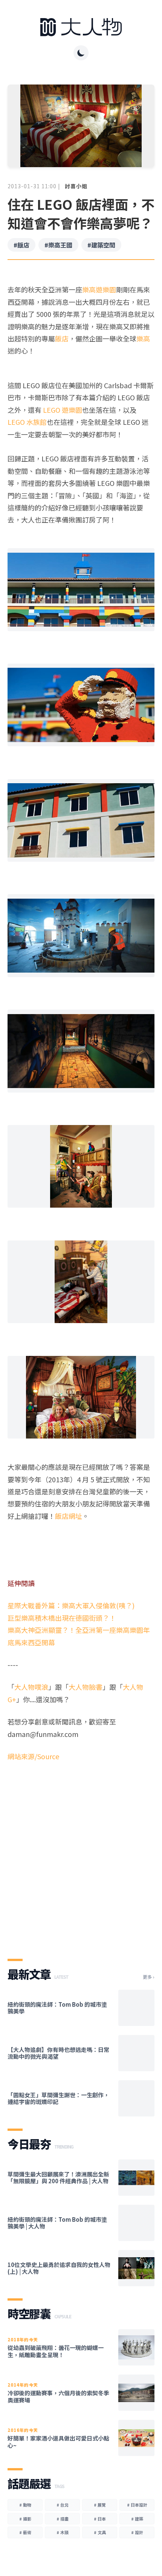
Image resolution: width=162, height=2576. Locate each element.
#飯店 (21, 245)
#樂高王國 (58, 245)
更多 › (149, 1977)
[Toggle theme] (81, 53)
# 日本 (100, 2519)
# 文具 (100, 2532)
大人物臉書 (86, 1687)
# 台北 (63, 2505)
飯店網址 (69, 1516)
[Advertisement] (81, 1854)
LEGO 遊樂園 (63, 410)
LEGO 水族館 (27, 422)
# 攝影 (25, 2519)
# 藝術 (25, 2532)
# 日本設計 (137, 2505)
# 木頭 (63, 2532)
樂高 (143, 338)
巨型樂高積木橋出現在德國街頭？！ (62, 1618)
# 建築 (137, 2519)
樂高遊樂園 (99, 289)
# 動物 (25, 2505)
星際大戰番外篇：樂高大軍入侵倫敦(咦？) (71, 1605)
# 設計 (137, 2532)
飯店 (62, 338)
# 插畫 (63, 2519)
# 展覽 (100, 2505)
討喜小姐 (76, 186)
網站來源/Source (33, 1756)
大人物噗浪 (31, 1687)
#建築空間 (101, 245)
